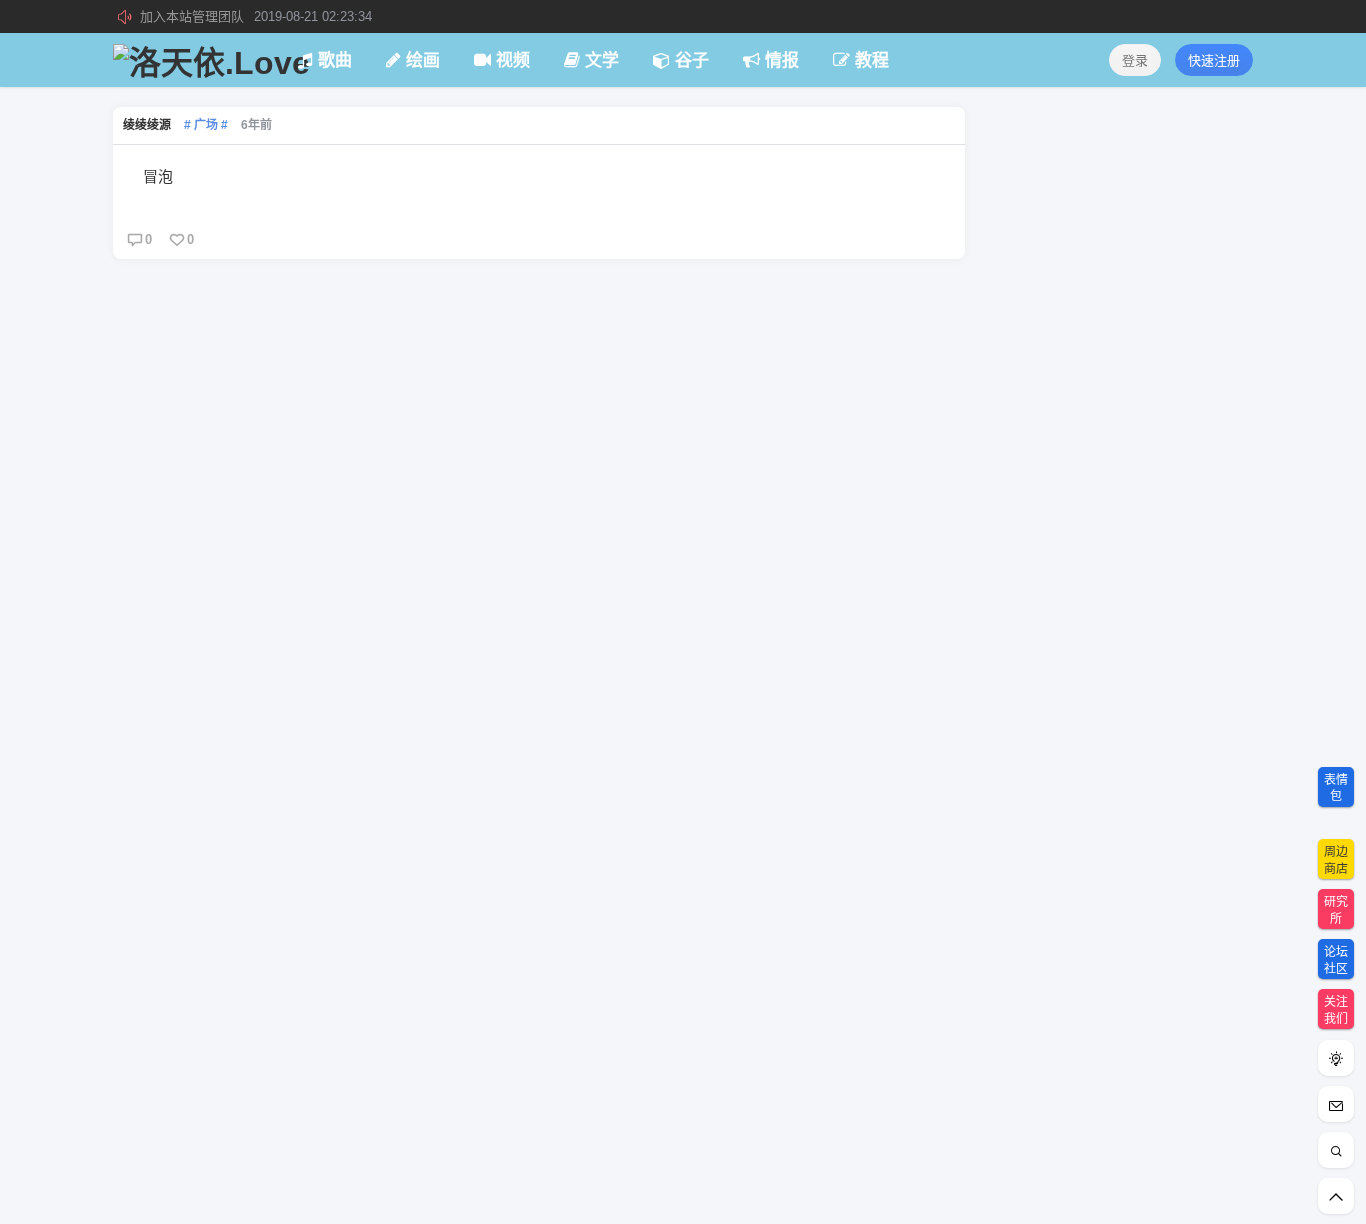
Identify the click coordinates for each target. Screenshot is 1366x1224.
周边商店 (1336, 860)
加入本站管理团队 (256, 16)
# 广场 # (206, 125)
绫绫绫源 (147, 125)
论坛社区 (1336, 960)
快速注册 (1214, 60)
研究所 (1336, 910)
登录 (1135, 60)
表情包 (1336, 788)
